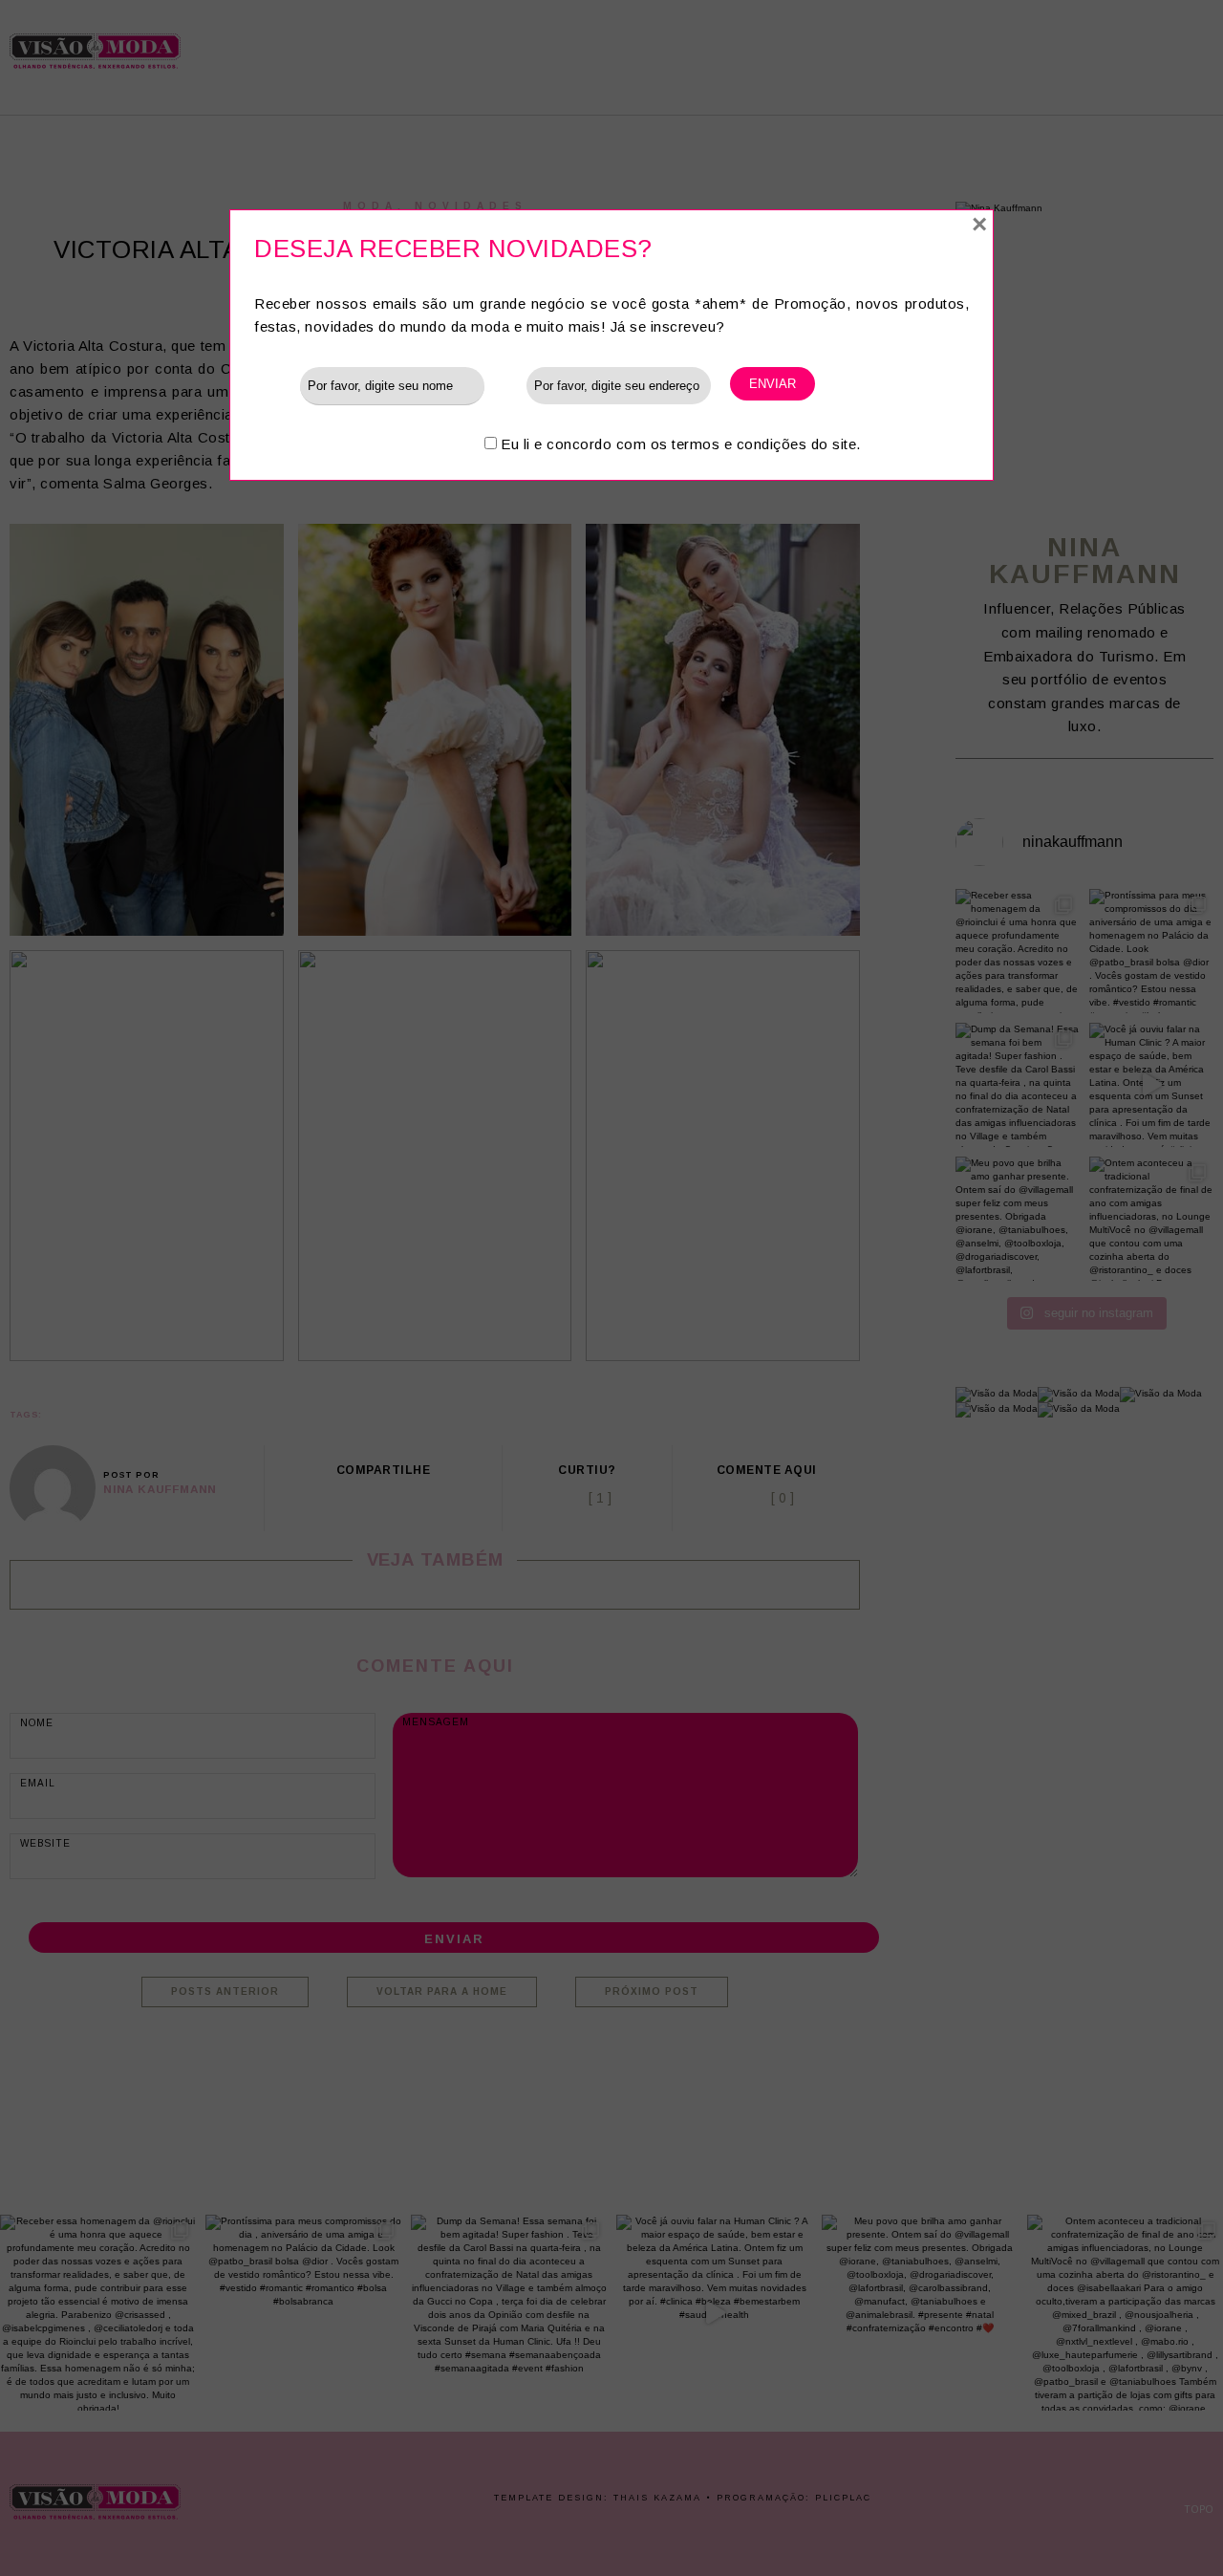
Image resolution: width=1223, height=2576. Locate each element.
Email (505, 385)
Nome (277, 385)
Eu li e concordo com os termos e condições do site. (681, 444)
